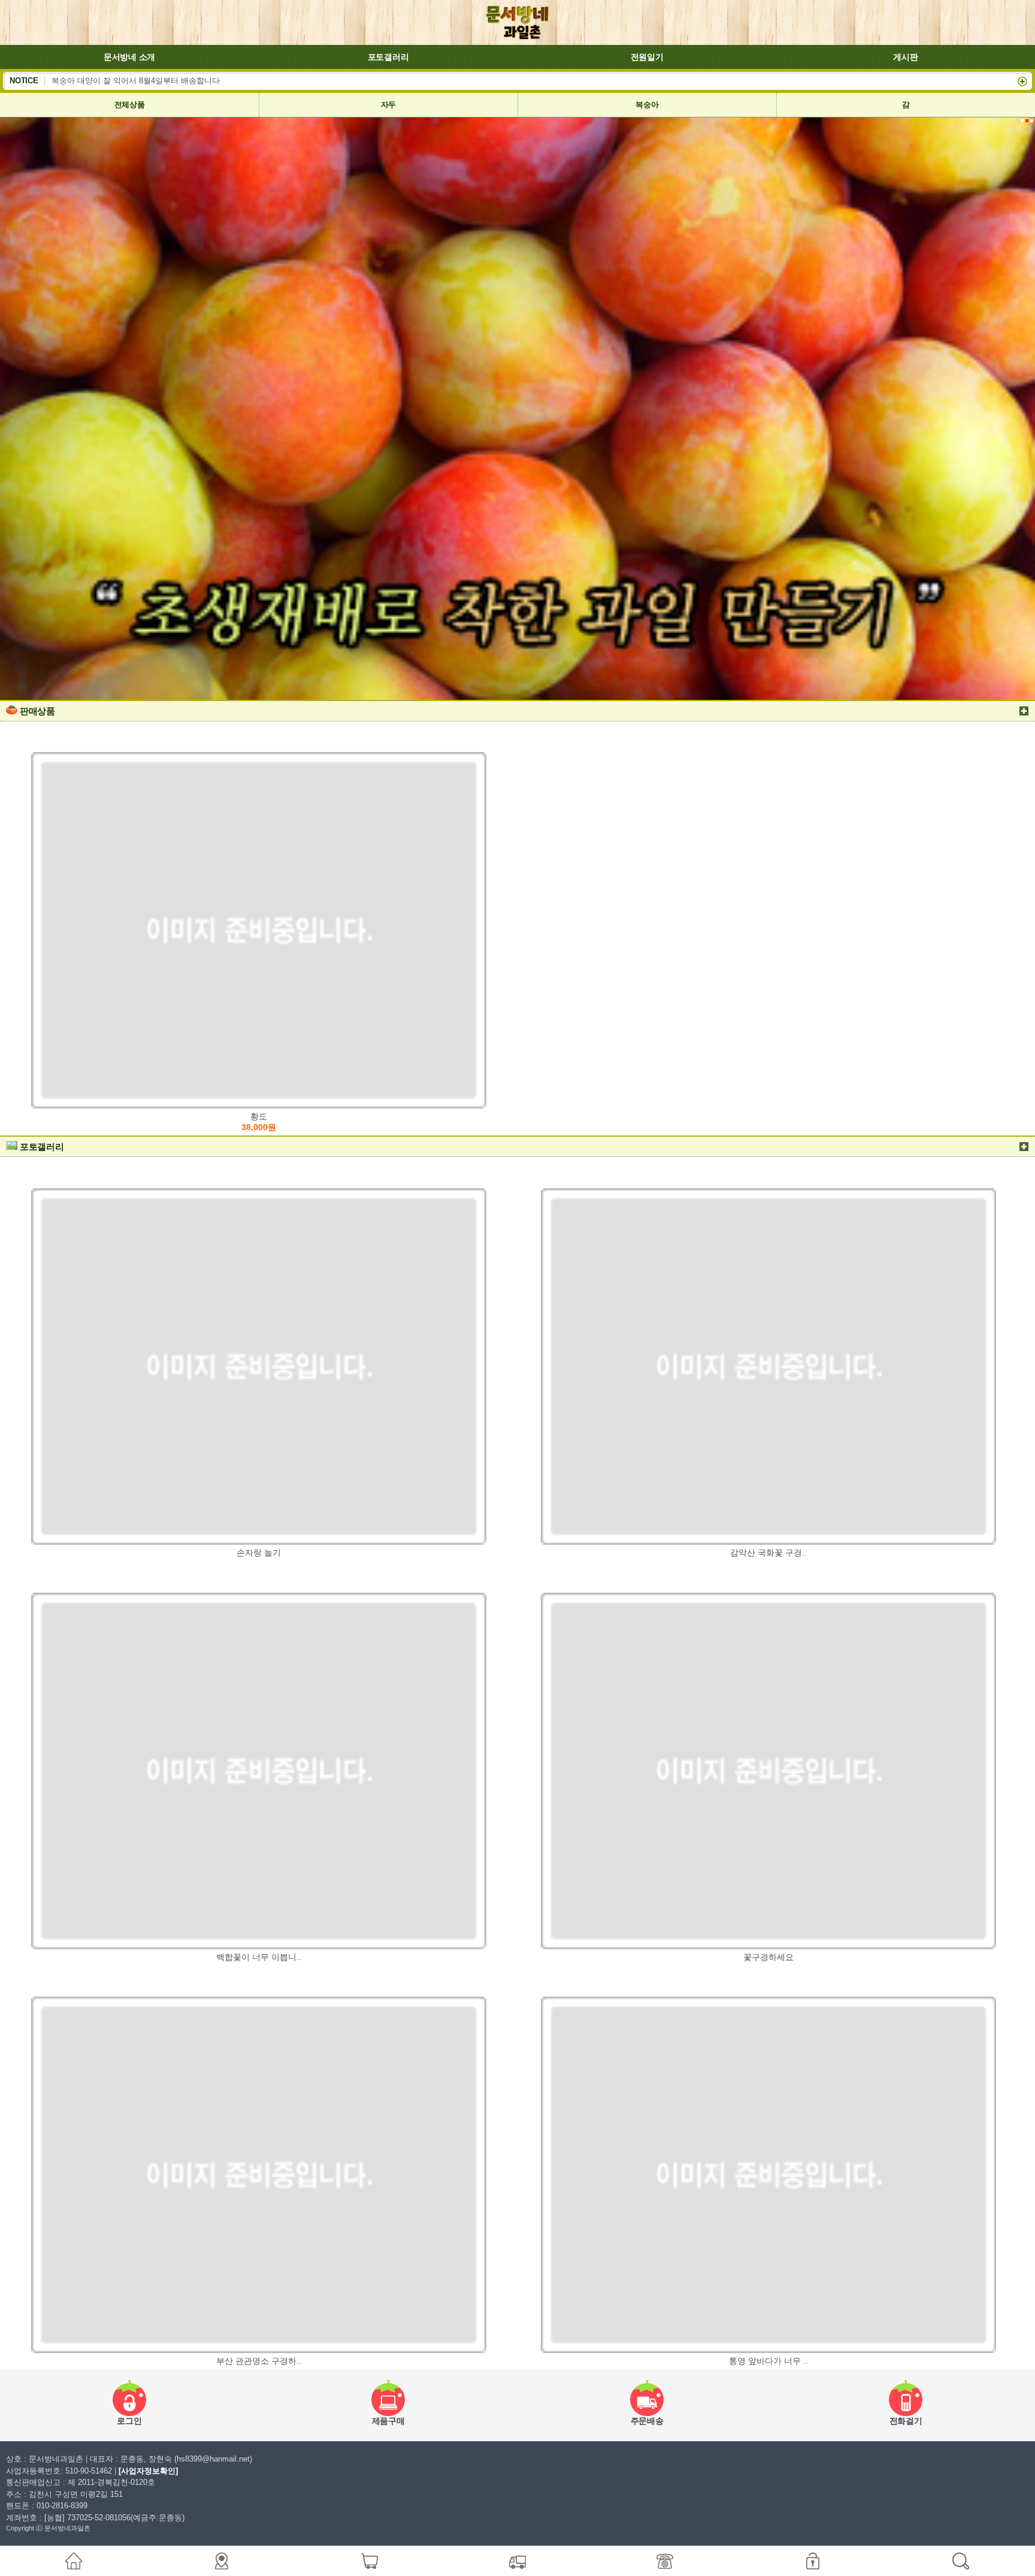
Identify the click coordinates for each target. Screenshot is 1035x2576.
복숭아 (647, 105)
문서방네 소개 (129, 57)
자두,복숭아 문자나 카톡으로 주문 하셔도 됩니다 (137, 80)
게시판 (905, 57)
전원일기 (647, 57)
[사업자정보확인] (148, 2471)
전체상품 (130, 105)
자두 (388, 105)
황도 (259, 1122)
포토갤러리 (388, 57)
